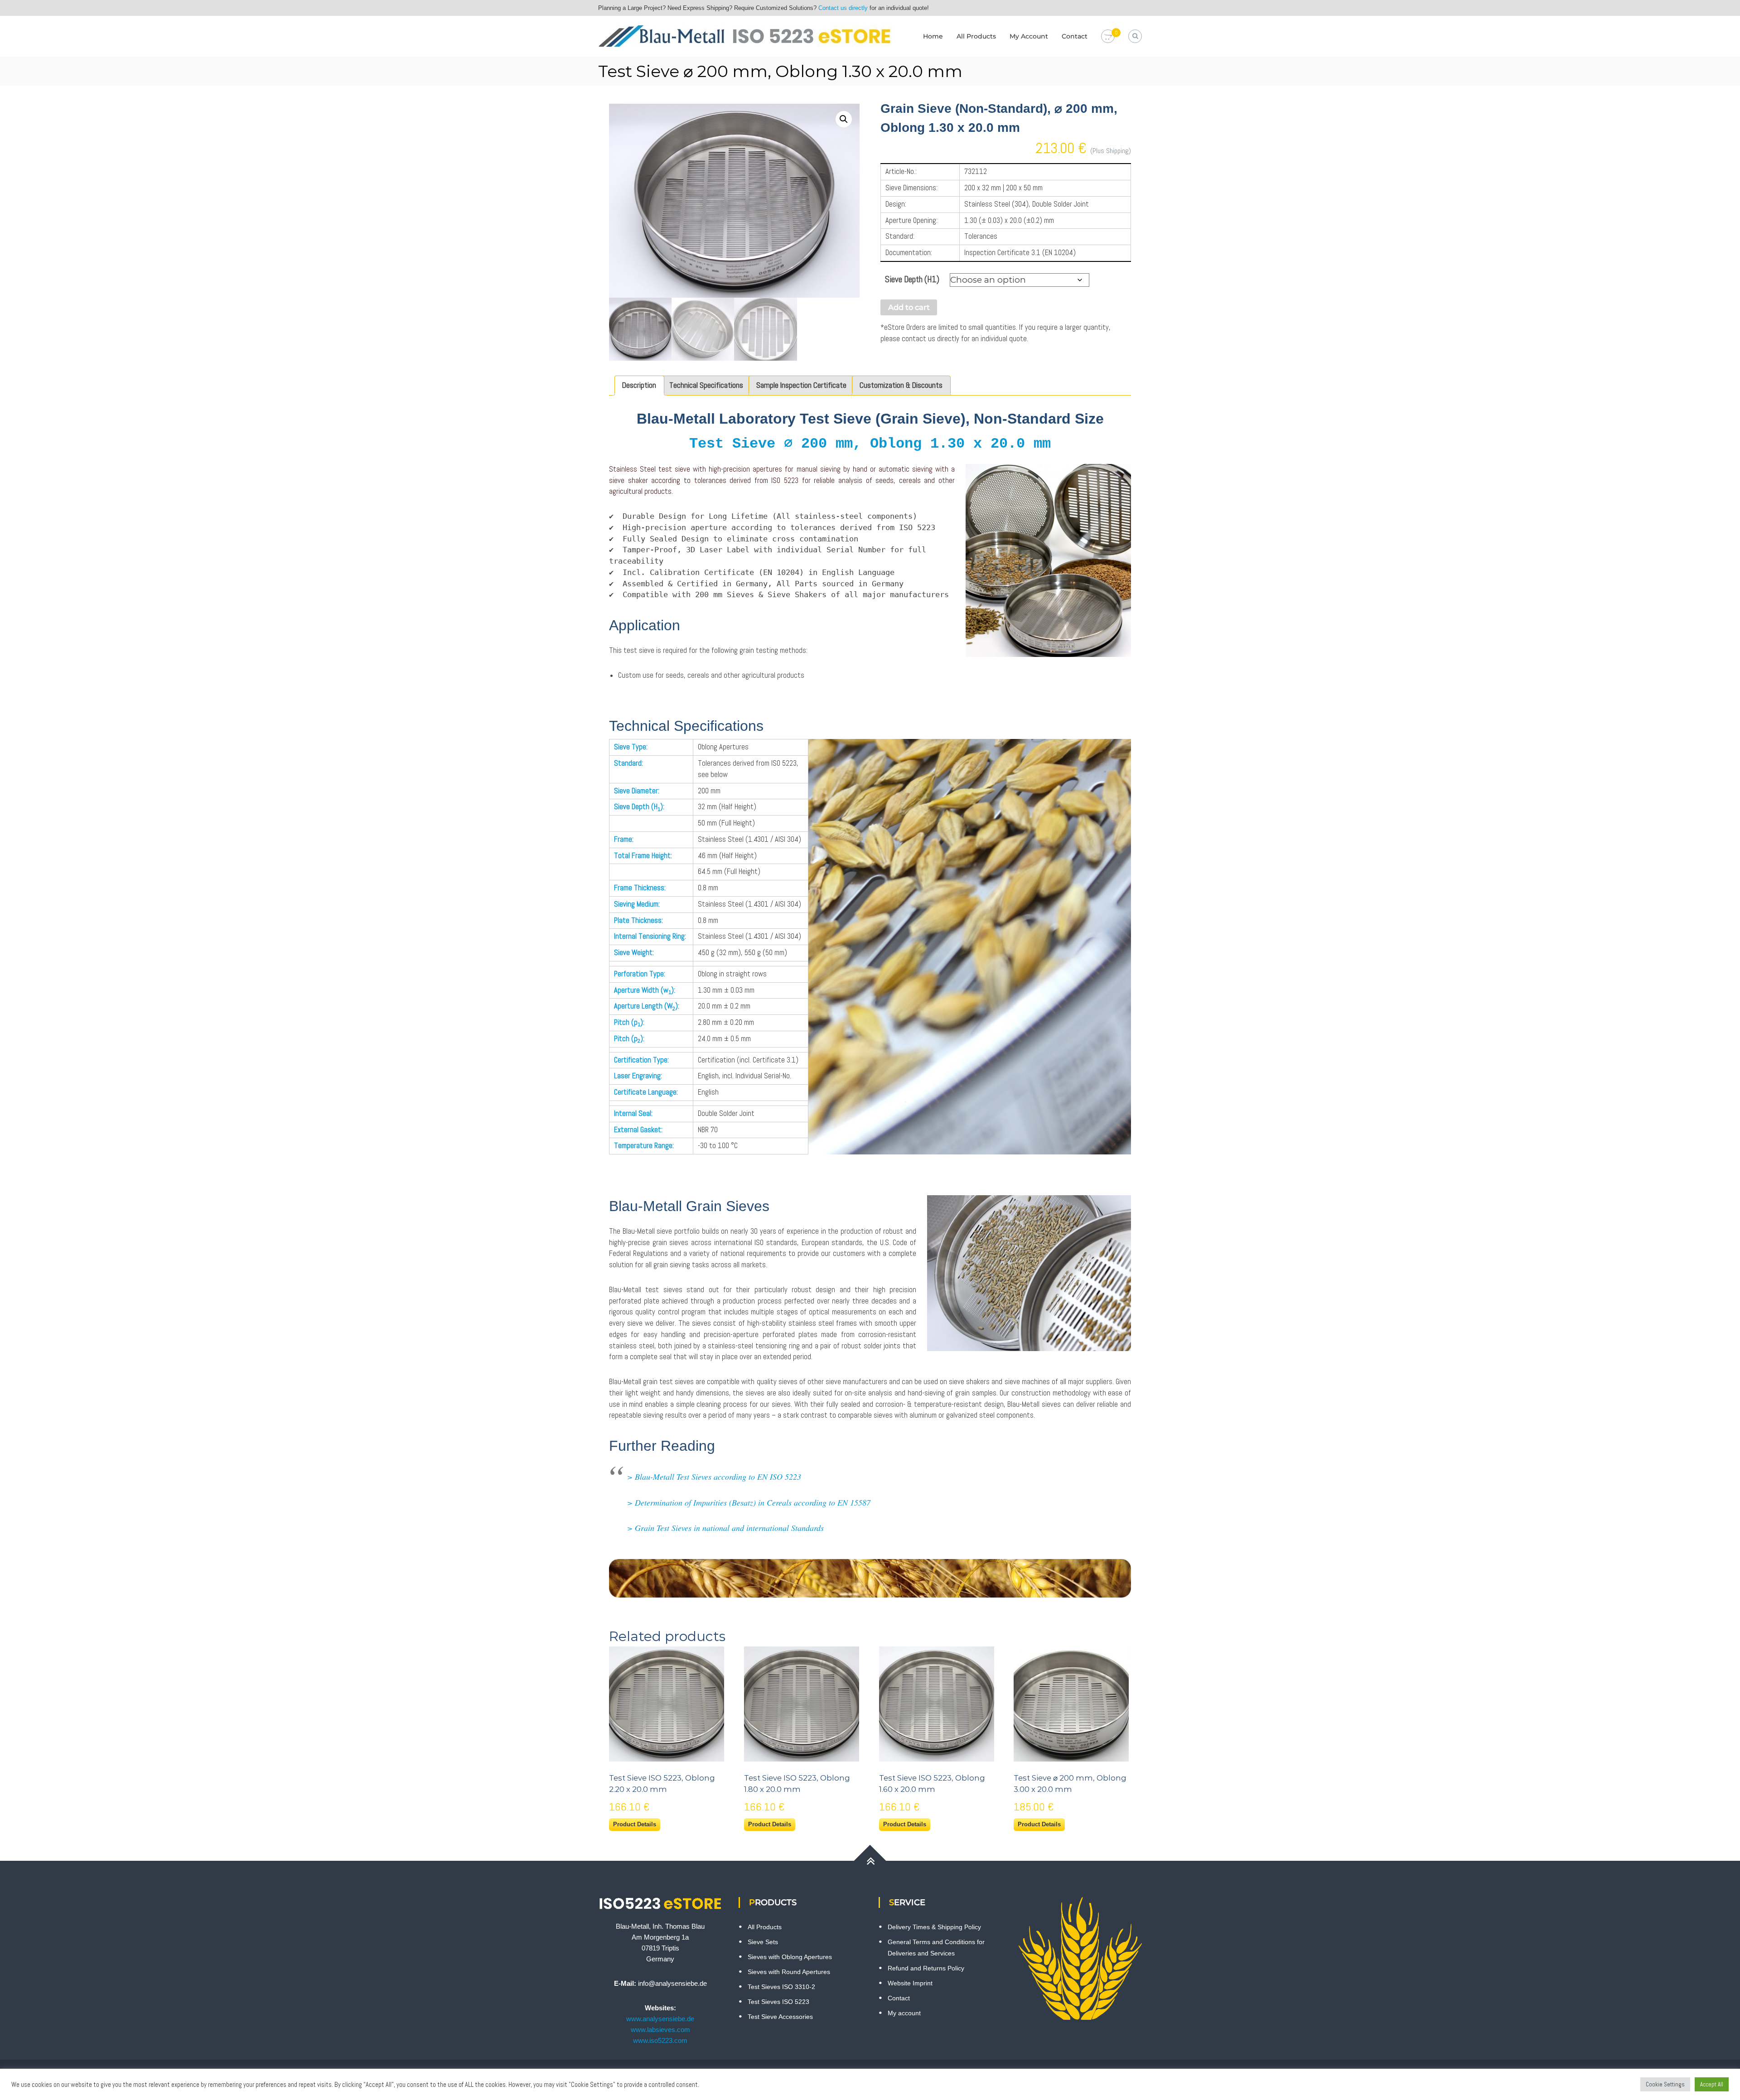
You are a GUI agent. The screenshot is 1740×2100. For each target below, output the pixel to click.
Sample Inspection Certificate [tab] (801, 385)
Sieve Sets (763, 1942)
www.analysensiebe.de (660, 2019)
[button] (844, 119)
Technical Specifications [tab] (706, 385)
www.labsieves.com (660, 2030)
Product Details (635, 1824)
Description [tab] (639, 385)
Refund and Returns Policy (926, 1968)
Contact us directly (843, 8)
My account (904, 2013)
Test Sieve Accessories (780, 2017)
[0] (1108, 37)
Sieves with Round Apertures (789, 1972)
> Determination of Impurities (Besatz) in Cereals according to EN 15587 (749, 1502)
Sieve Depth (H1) (912, 279)
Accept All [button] (1712, 2084)
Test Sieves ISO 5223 (778, 2002)
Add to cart (909, 307)
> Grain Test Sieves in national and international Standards (725, 1528)
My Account (1029, 36)
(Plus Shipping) (1111, 151)
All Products (976, 36)
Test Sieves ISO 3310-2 (781, 1987)
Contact (1075, 36)
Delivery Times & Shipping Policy (934, 1927)
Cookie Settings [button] (1665, 2084)
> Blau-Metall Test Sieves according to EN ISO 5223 (714, 1477)
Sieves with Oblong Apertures (790, 1957)
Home (933, 36)
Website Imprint (910, 1983)
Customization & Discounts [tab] (901, 385)
